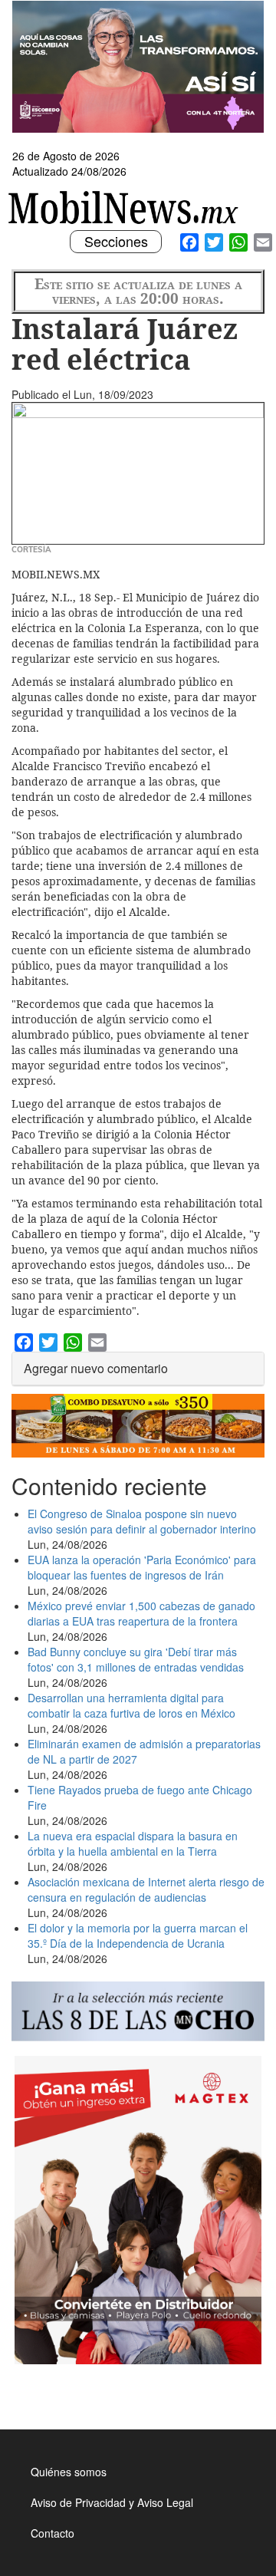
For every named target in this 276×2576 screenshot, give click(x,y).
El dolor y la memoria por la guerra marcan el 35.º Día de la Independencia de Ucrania (138, 1935)
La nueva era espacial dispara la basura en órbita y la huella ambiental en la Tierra (133, 1843)
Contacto (53, 2533)
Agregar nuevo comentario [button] (96, 1368)
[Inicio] (125, 208)
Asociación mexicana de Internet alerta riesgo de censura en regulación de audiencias (146, 1889)
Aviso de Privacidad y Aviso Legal (112, 2502)
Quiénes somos (69, 2472)
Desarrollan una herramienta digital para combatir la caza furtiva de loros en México (131, 1705)
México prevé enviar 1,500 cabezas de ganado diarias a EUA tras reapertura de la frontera (141, 1613)
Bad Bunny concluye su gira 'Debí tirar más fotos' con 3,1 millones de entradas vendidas (136, 1659)
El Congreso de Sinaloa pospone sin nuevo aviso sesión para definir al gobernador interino (142, 1521)
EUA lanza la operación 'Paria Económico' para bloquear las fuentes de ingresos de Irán (142, 1567)
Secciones (116, 242)
